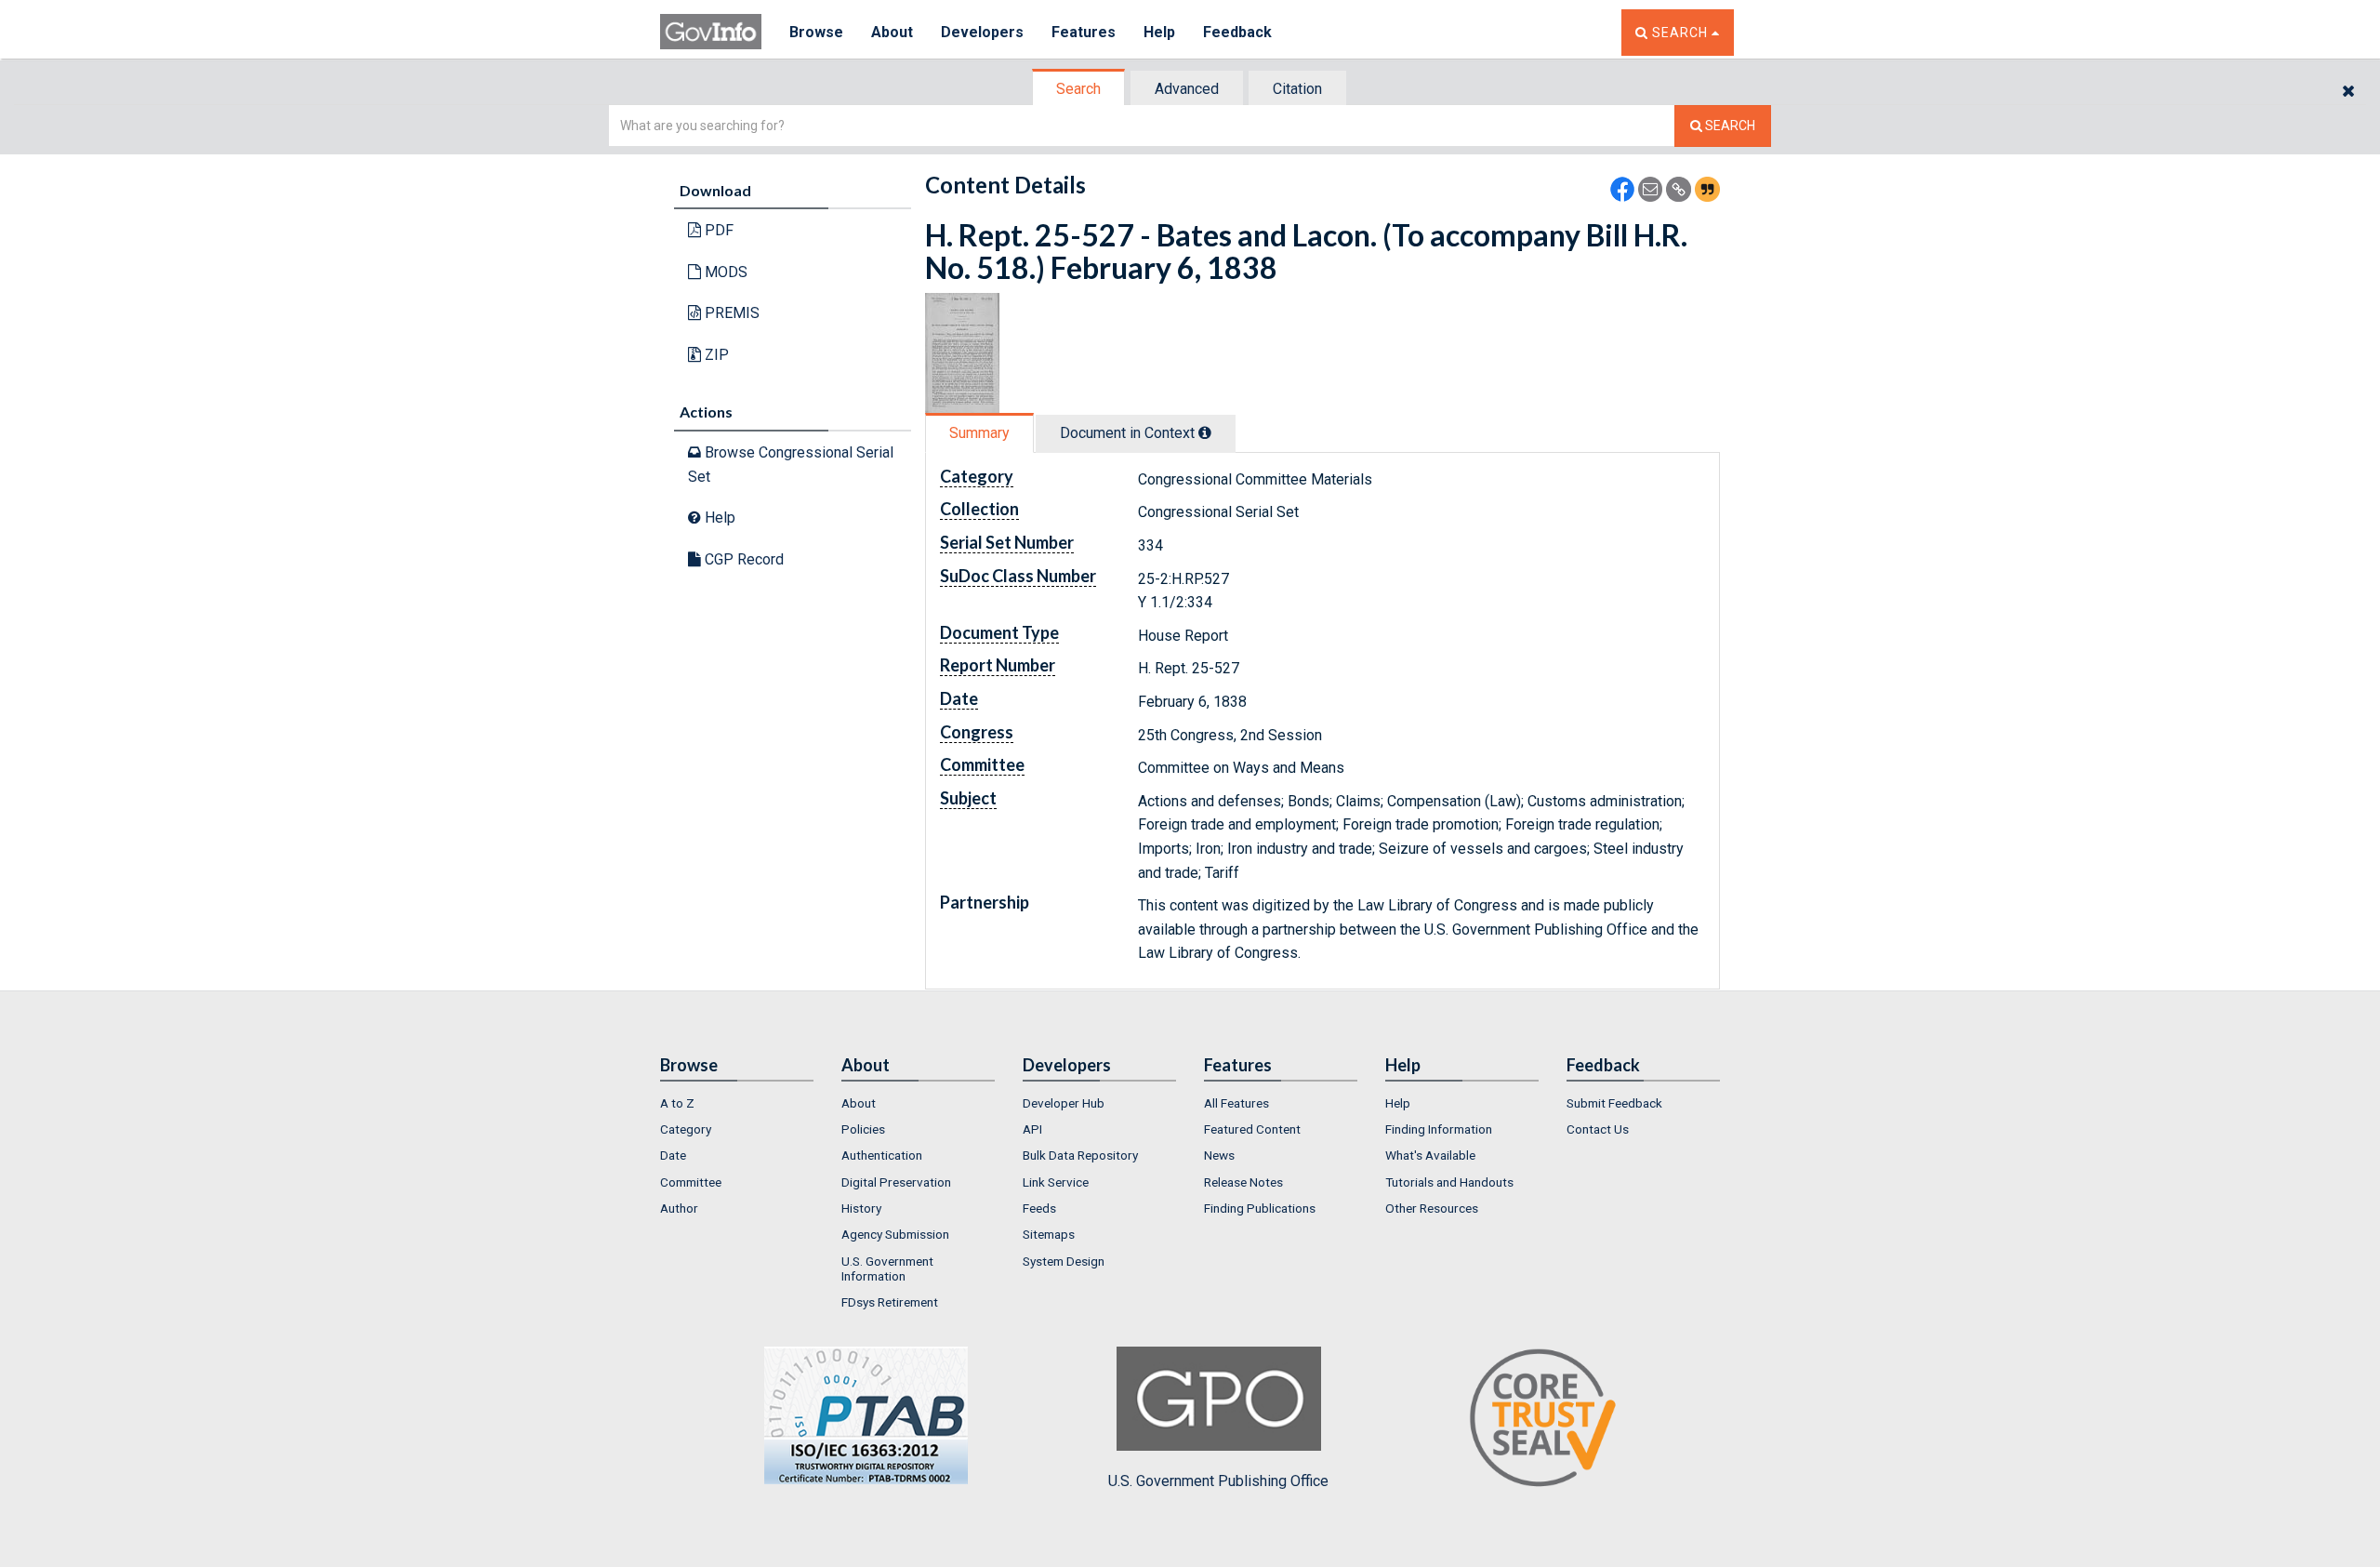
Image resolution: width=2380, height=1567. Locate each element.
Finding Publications (1260, 1208)
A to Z (677, 1103)
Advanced (1187, 89)
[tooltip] (1205, 432)
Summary (979, 433)
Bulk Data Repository (1080, 1155)
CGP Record (742, 559)
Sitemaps (1049, 1234)
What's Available (1430, 1155)
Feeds (1039, 1208)
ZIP (715, 355)
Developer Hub (1064, 1103)
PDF (717, 230)
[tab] (1079, 89)
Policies (863, 1129)
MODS (724, 272)
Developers (982, 32)
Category (686, 1129)
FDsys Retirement (890, 1302)
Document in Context (1129, 433)
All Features (1236, 1103)
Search (1078, 89)
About (892, 32)
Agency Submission (895, 1234)
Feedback (1237, 32)
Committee (691, 1182)
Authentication (882, 1155)
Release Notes (1243, 1182)
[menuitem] (737, 1103)
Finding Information (1439, 1129)
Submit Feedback (1614, 1103)
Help (1159, 32)
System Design (1064, 1261)
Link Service (1056, 1182)
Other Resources (1432, 1208)
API (1032, 1129)
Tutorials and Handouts (1449, 1182)
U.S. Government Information (887, 1268)
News (1219, 1155)
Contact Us (1598, 1129)
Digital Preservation (896, 1182)
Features (1084, 32)
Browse (816, 32)
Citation (1297, 89)
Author (679, 1208)
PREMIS (730, 313)
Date (673, 1155)
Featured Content (1252, 1129)
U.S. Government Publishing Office (1218, 1481)
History (861, 1208)
